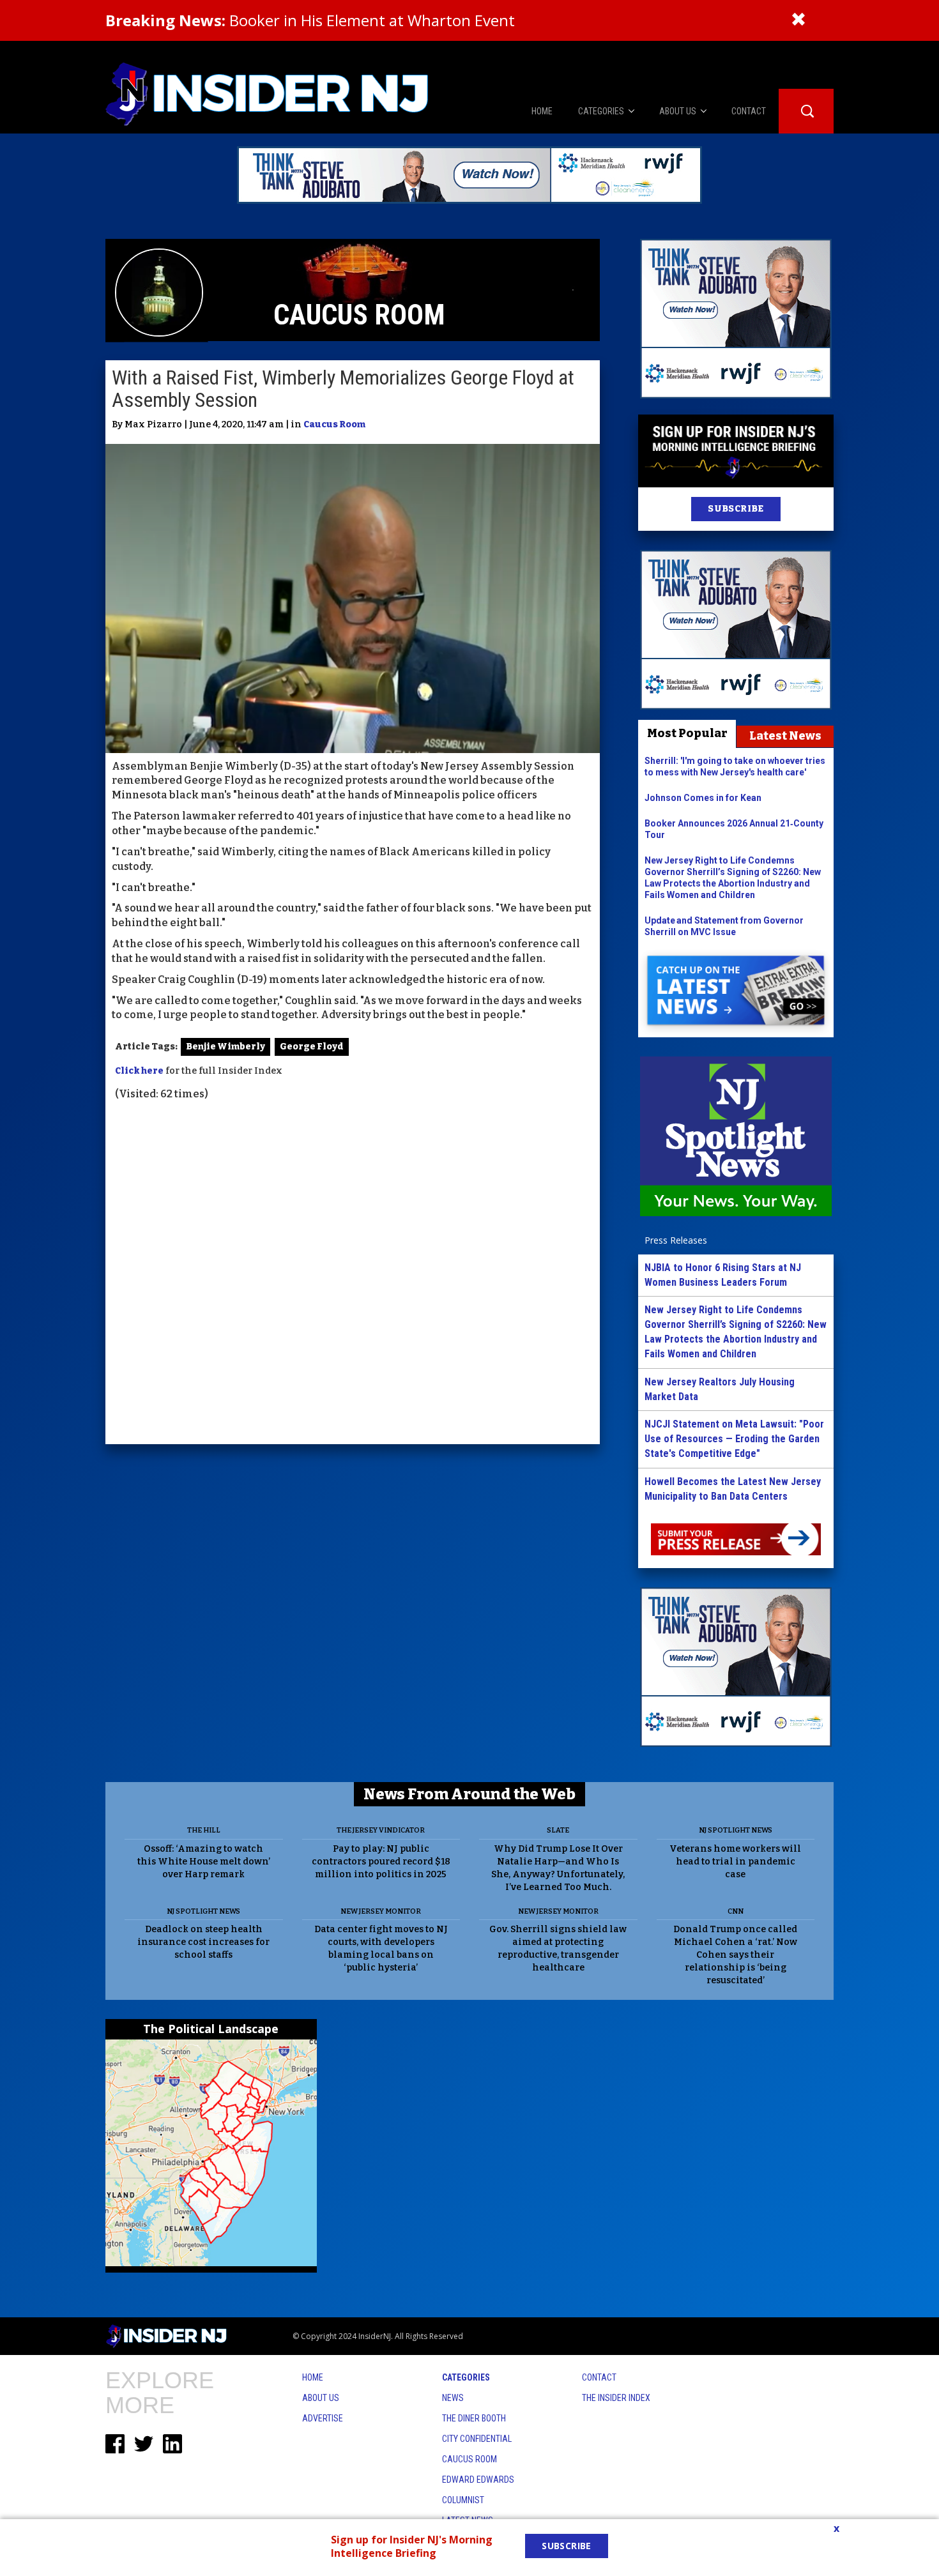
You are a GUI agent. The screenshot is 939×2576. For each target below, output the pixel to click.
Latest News (785, 736)
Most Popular (687, 733)
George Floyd (312, 1047)
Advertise (323, 2418)
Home (313, 2377)
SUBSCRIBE (736, 509)
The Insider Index (616, 2398)
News (453, 2398)
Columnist (463, 2500)
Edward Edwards (478, 2480)
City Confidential (477, 2439)
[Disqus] (353, 1274)
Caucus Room (334, 424)
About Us (321, 2398)
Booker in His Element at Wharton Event (310, 20)
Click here (139, 1071)
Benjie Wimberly (225, 1047)
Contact (599, 2377)
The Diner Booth (474, 2418)
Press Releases (676, 1240)
